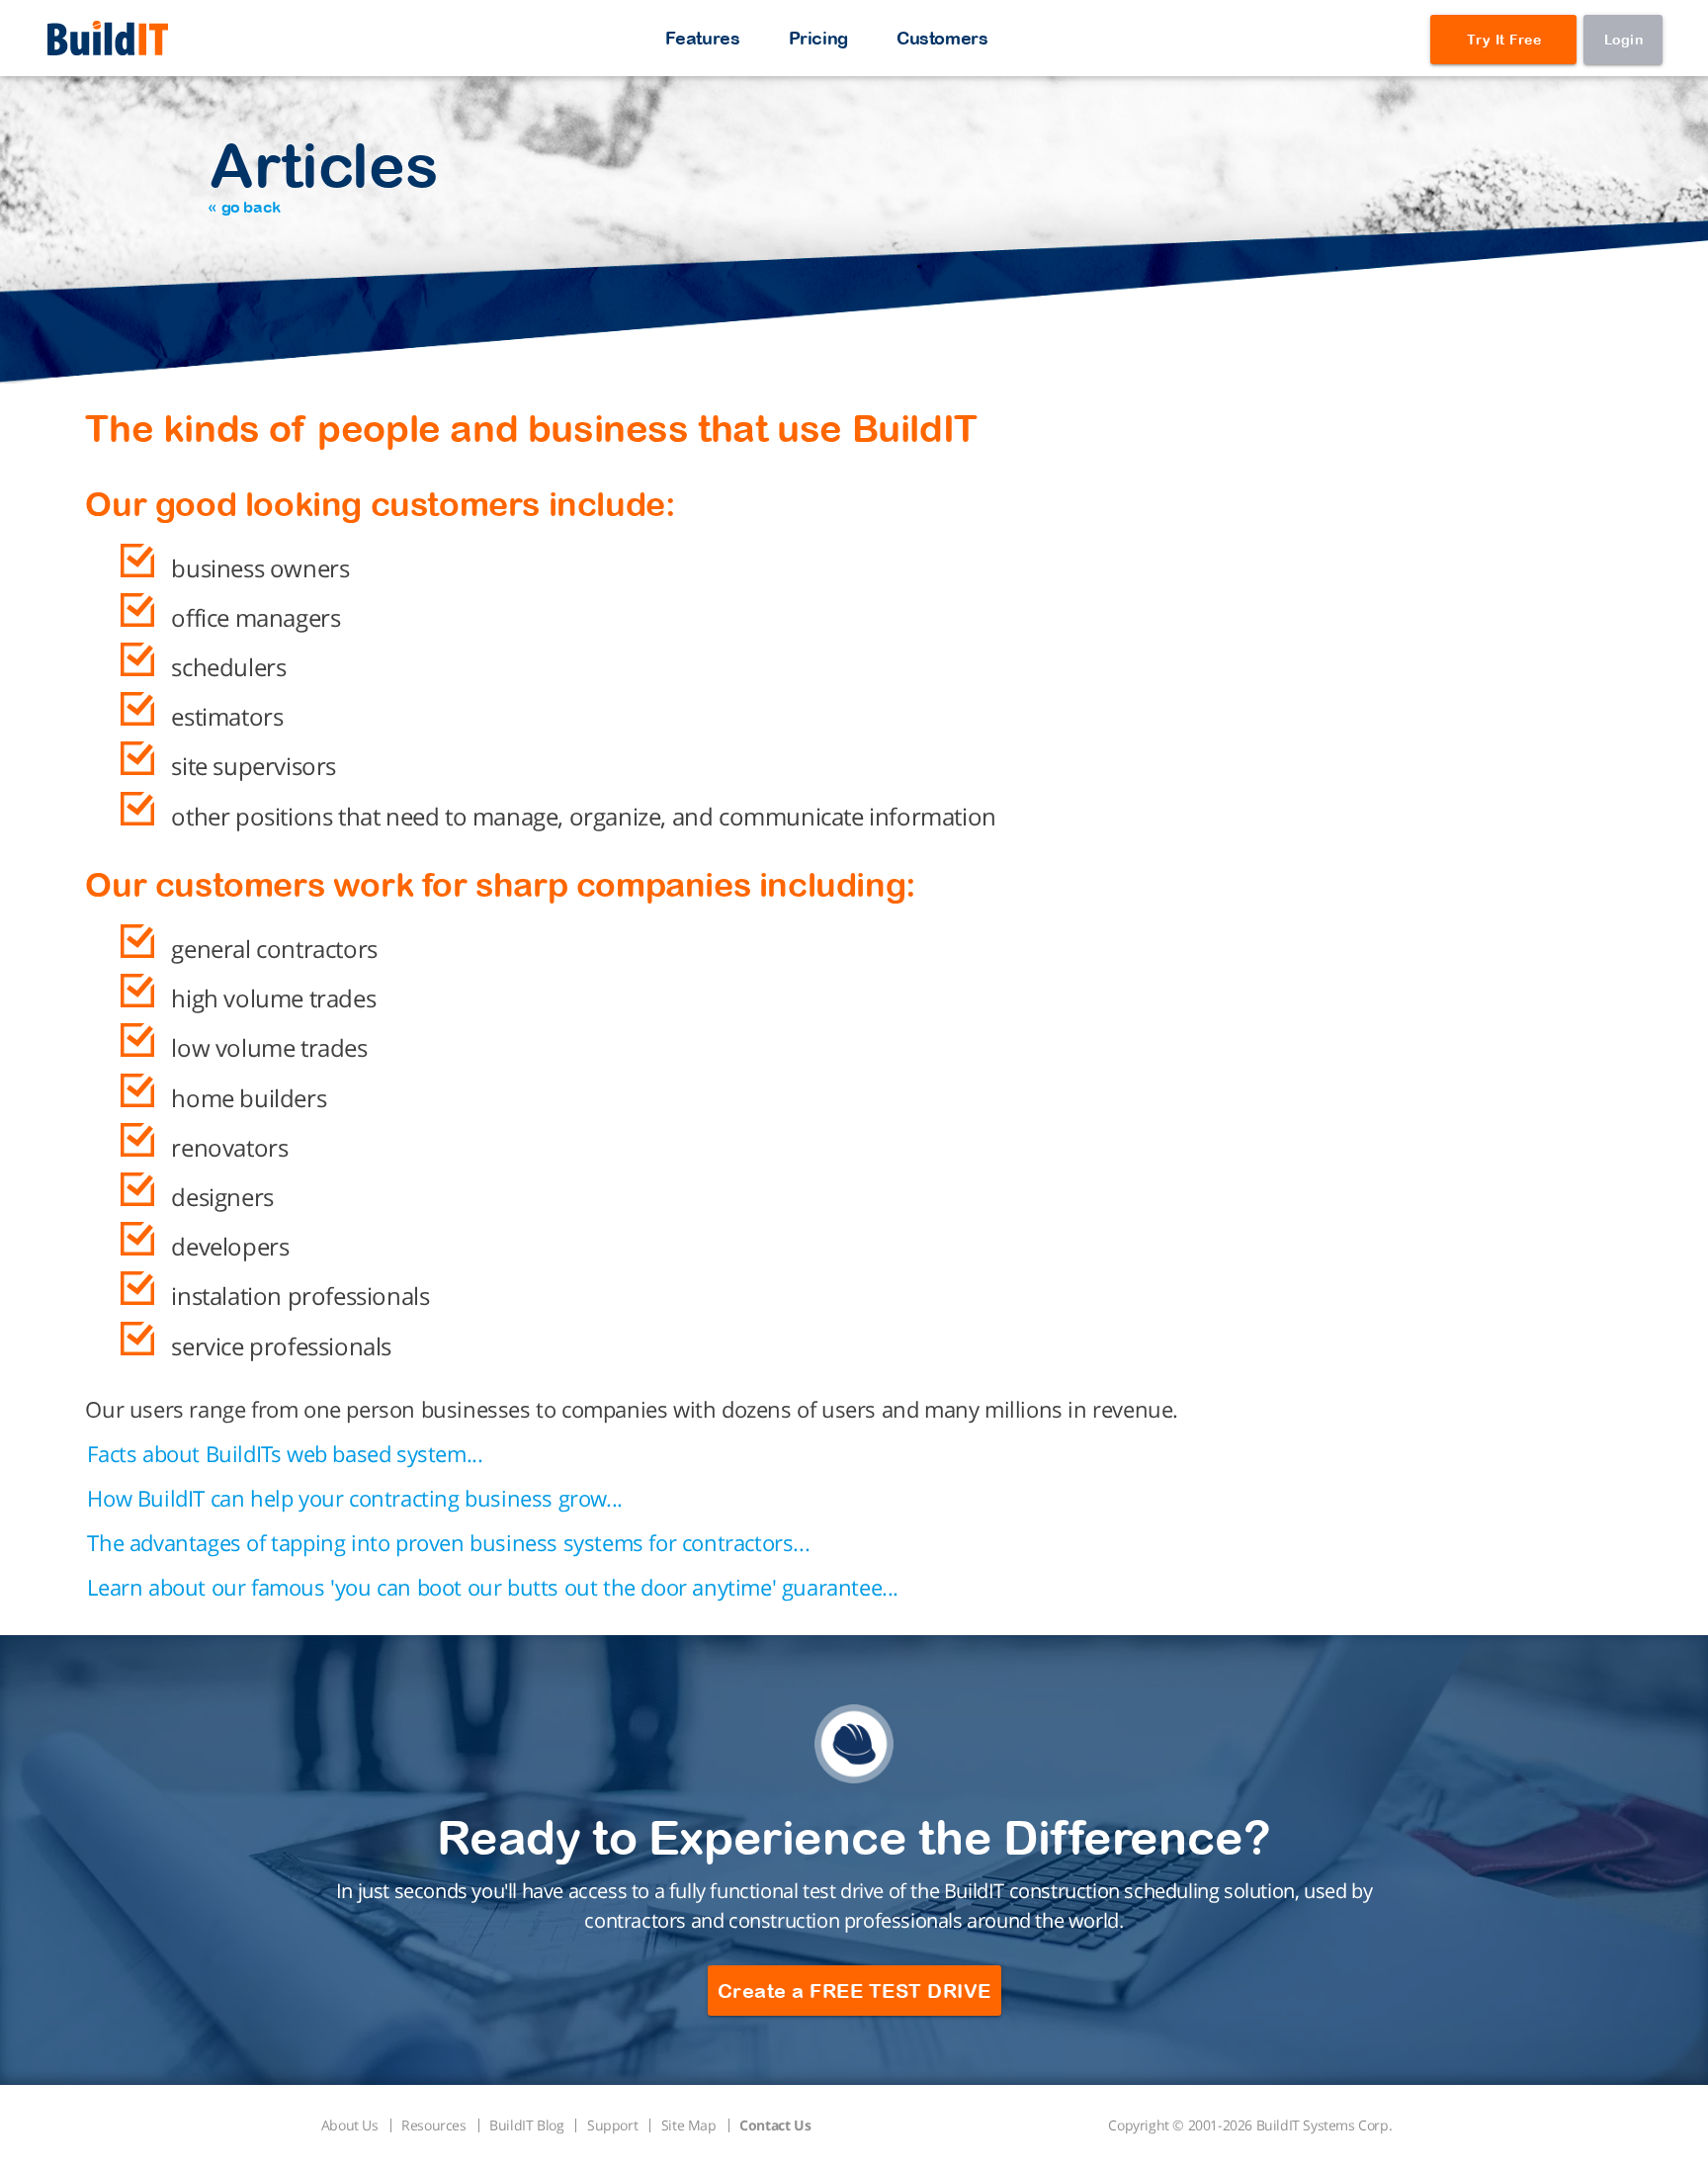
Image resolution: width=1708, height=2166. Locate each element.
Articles (323, 173)
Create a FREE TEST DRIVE (854, 1991)
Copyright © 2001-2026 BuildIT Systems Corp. (1250, 2125)
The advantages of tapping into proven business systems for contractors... (448, 1542)
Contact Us (775, 2125)
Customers (942, 38)
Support (612, 2125)
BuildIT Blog (526, 2125)
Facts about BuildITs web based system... (285, 1453)
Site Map (689, 2125)
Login (1624, 40)
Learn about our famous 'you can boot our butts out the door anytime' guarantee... (493, 1587)
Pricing (818, 38)
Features (703, 38)
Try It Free (1504, 40)
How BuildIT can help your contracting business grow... (354, 1498)
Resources (433, 2125)
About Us (350, 2125)
